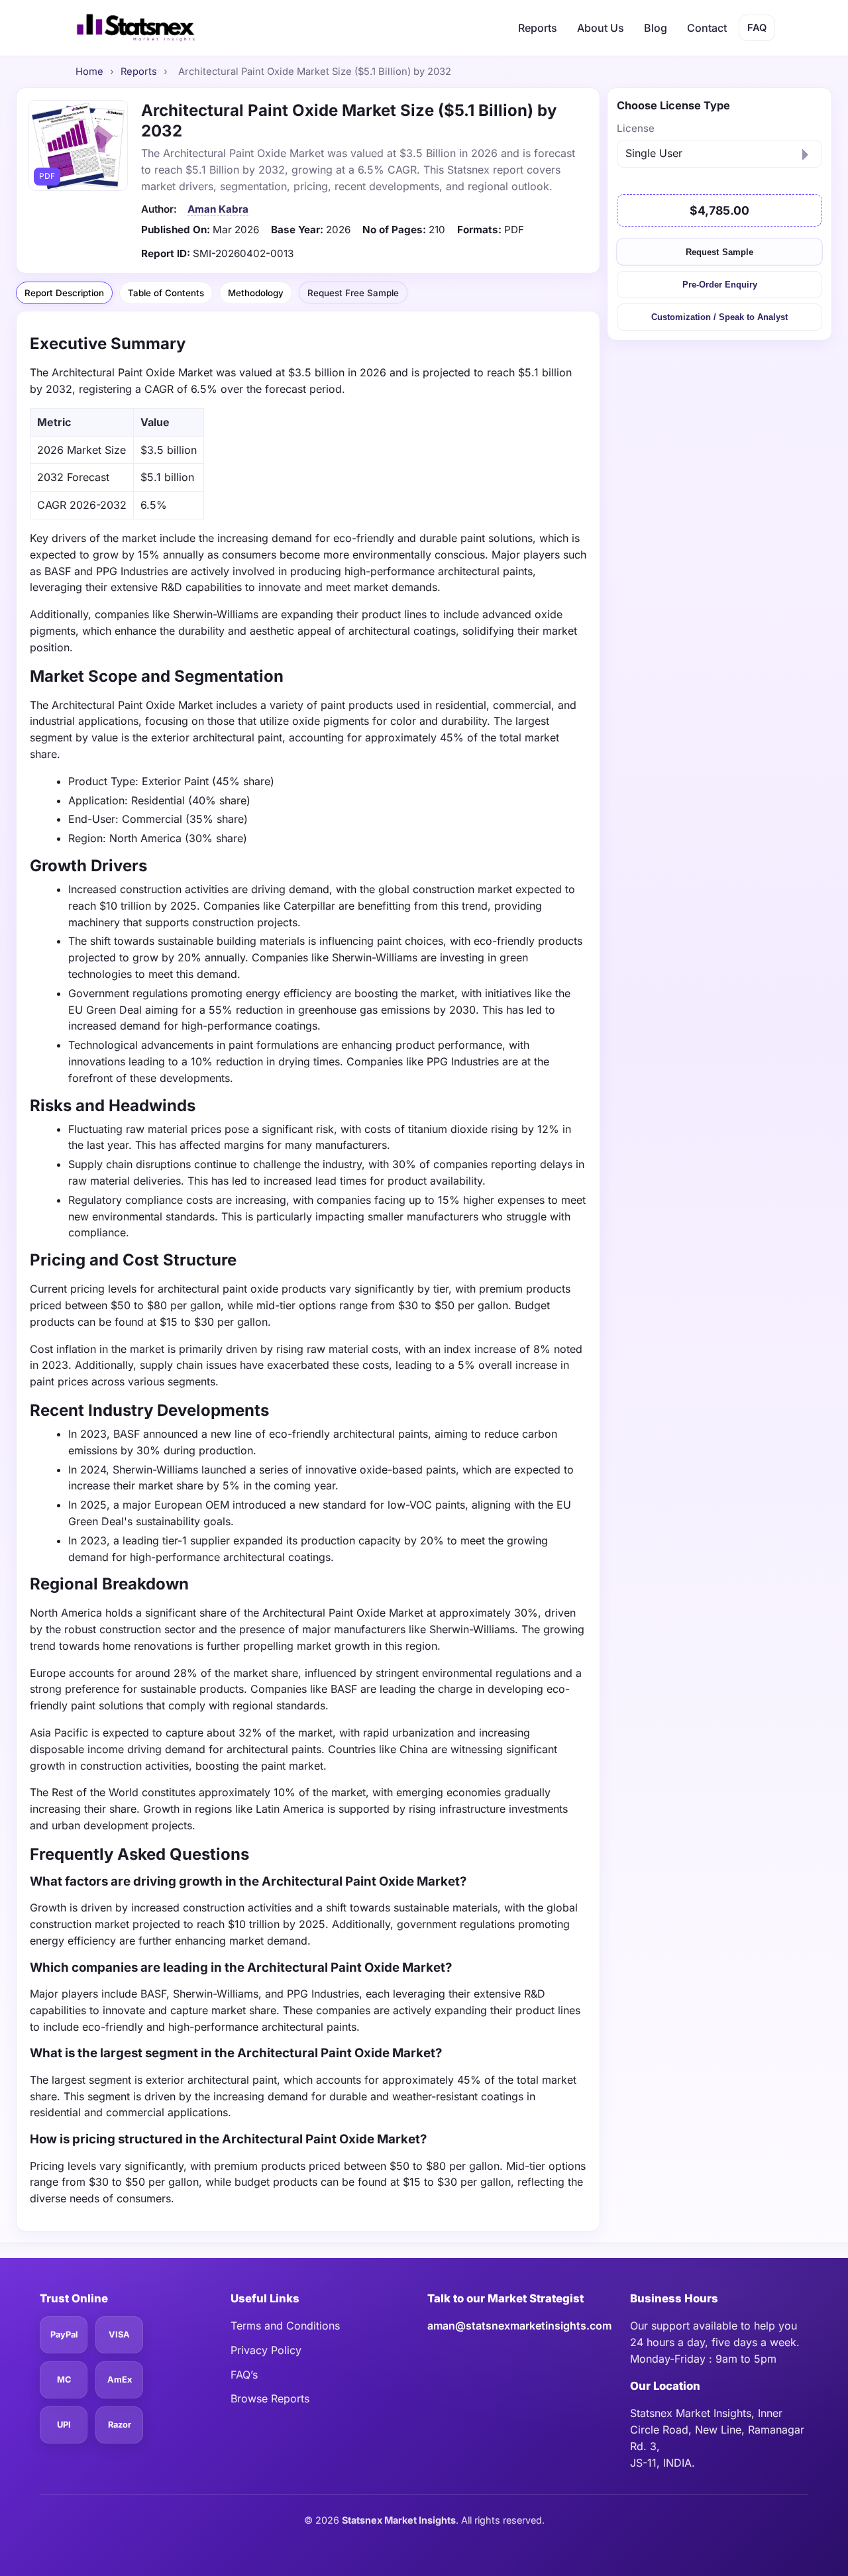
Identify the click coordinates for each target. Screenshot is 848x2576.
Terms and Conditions (285, 2326)
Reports (538, 28)
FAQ (757, 28)
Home (89, 72)
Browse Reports (270, 2398)
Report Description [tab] (64, 293)
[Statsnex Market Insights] (135, 28)
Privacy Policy (266, 2350)
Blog (656, 28)
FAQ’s (244, 2375)
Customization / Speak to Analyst (719, 317)
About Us (601, 28)
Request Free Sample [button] (353, 292)
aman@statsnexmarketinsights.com (519, 2326)
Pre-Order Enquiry (720, 285)
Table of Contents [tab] (166, 293)
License (636, 128)
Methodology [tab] (256, 293)
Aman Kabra (218, 209)
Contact (707, 28)
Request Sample (719, 251)
